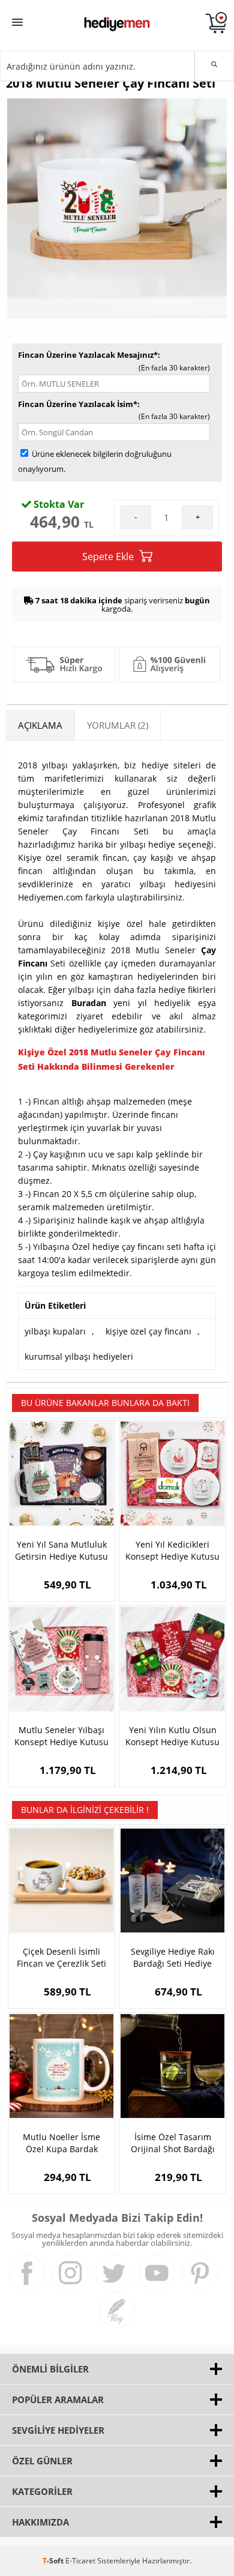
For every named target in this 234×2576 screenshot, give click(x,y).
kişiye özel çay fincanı (148, 1331)
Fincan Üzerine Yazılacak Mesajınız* (88, 355)
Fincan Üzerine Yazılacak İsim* (78, 404)
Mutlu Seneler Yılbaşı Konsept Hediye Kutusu (61, 1736)
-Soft (54, 2561)
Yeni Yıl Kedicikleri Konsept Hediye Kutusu (172, 1550)
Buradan (89, 1003)
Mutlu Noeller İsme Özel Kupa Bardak (61, 2143)
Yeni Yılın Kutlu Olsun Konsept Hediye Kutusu (172, 1736)
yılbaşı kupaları (55, 1331)
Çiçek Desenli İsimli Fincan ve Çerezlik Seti (61, 1957)
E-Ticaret (80, 2561)
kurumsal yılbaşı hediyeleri (79, 1356)
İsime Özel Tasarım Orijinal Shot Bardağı (173, 2143)
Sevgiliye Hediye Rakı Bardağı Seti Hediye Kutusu (173, 1958)
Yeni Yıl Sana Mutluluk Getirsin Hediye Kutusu (61, 1550)
